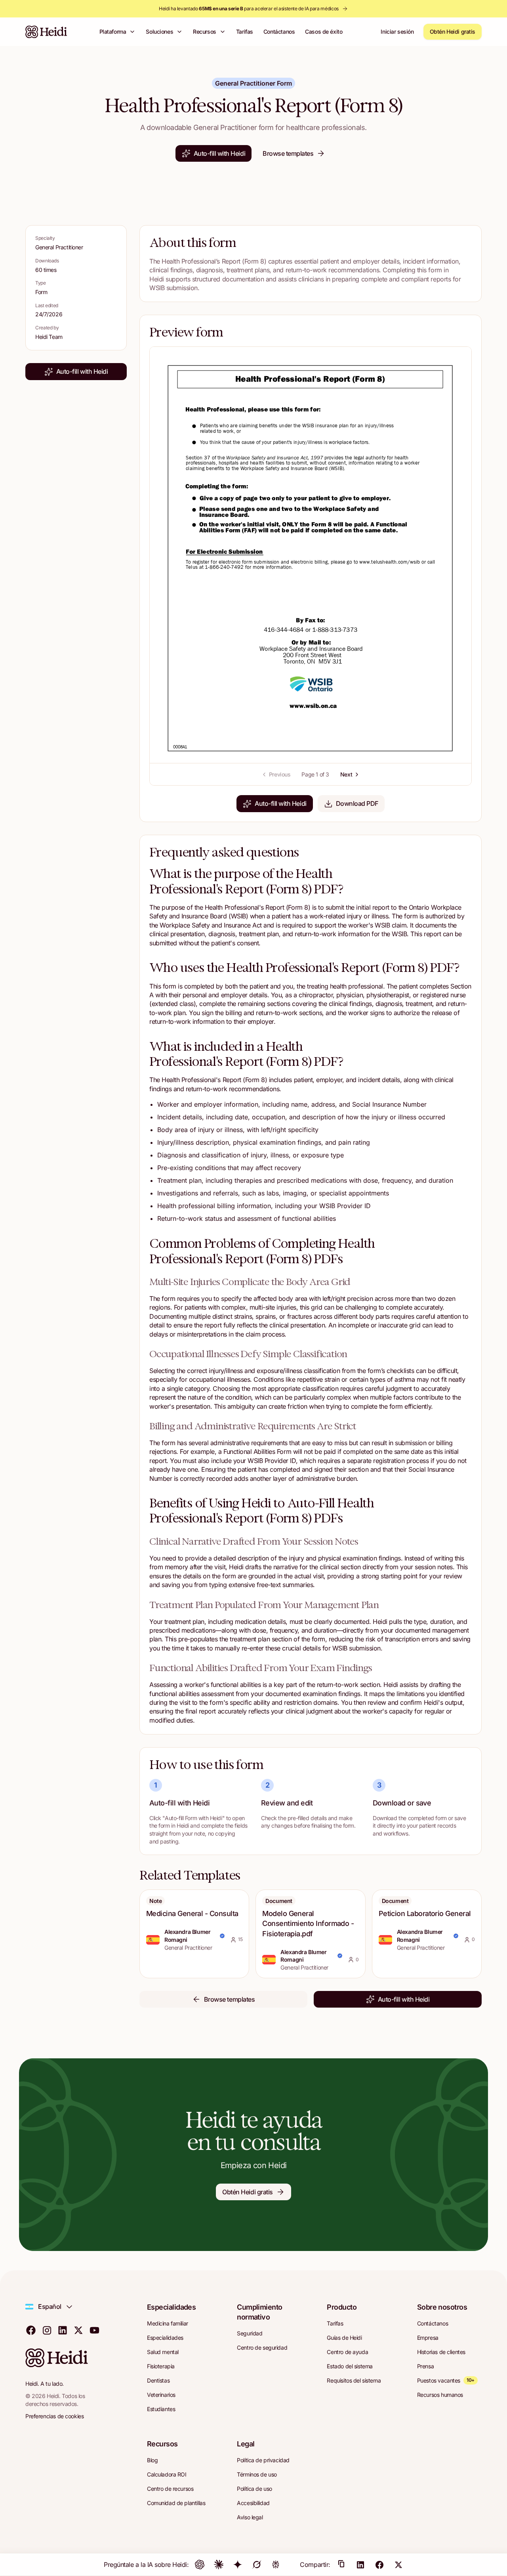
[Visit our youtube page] (94, 2330)
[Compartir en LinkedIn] (360, 2565)
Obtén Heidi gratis (453, 32)
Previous (280, 774)
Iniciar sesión (397, 32)
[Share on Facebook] (379, 2565)
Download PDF (357, 803)
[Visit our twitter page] (78, 2330)
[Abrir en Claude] (219, 2565)
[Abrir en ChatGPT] (200, 2565)
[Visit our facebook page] (31, 2330)
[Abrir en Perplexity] (276, 2565)
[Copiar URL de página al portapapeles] (341, 2565)
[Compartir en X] (398, 2565)
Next (346, 774)
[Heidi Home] (46, 32)
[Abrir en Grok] (257, 2565)
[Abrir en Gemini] (238, 2565)
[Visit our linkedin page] (63, 2330)
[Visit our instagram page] (47, 2330)
